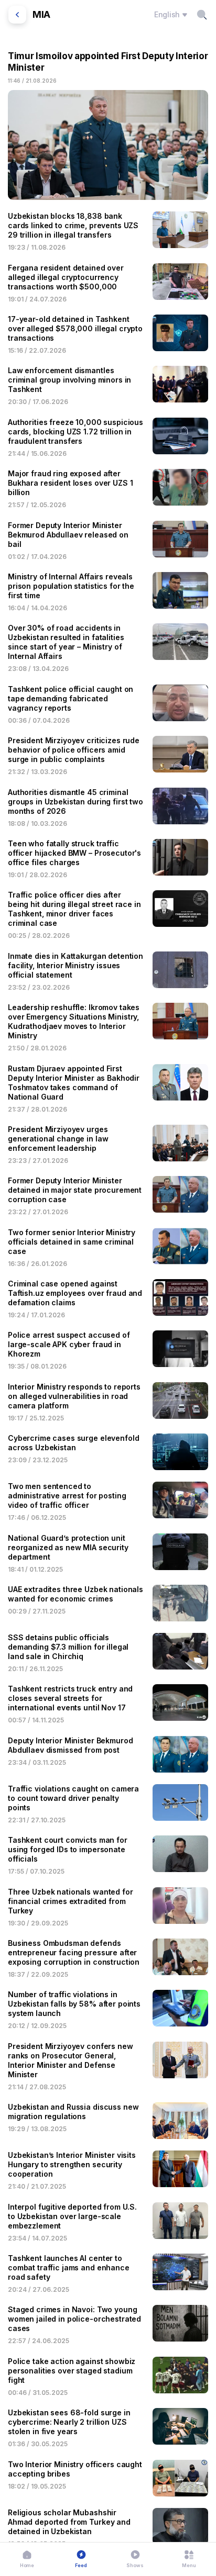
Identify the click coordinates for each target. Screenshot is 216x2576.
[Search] (202, 15)
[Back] (17, 15)
